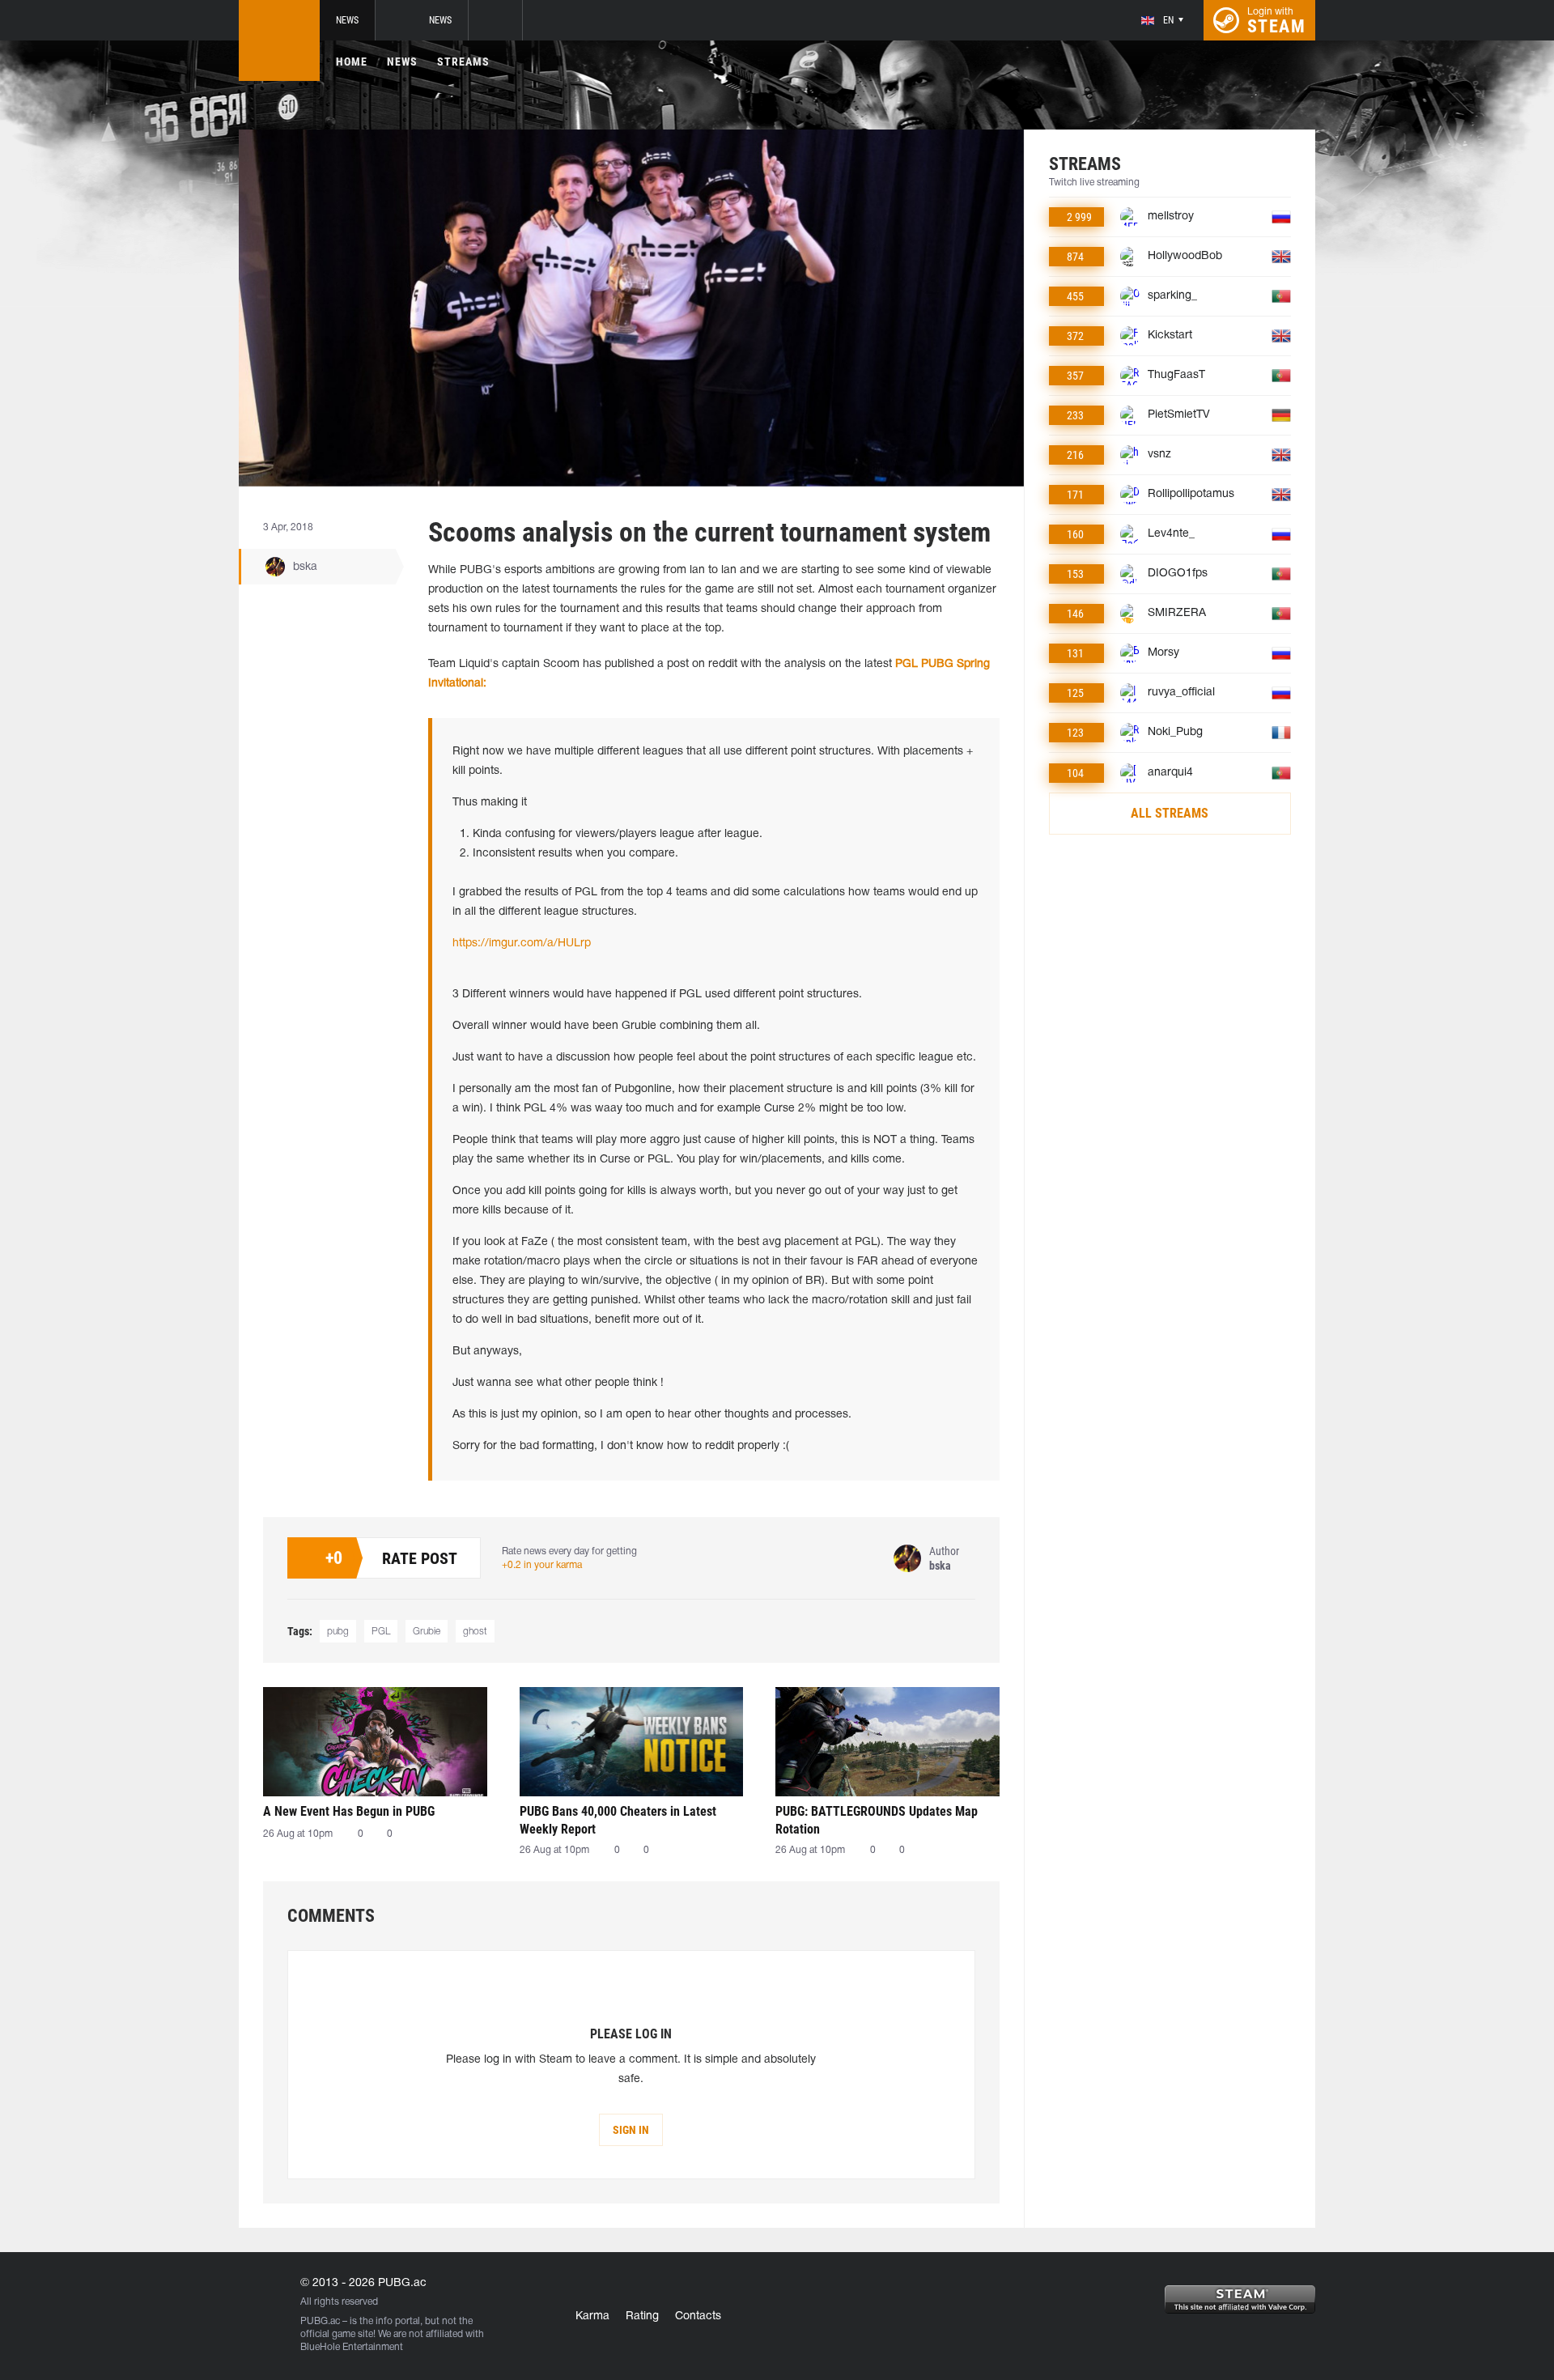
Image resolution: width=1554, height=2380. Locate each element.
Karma (592, 2316)
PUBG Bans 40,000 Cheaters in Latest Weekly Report (618, 1820)
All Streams (1170, 813)
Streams (463, 62)
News (347, 20)
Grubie (427, 1632)
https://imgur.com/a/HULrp (522, 943)
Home (352, 62)
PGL (381, 1632)
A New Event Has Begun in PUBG (349, 1811)
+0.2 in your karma (542, 1565)
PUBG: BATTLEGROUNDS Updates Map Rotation (877, 1820)
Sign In (631, 2130)
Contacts (698, 2316)
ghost (475, 1632)
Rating (642, 2316)
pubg (338, 1632)
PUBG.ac (320, 2321)
